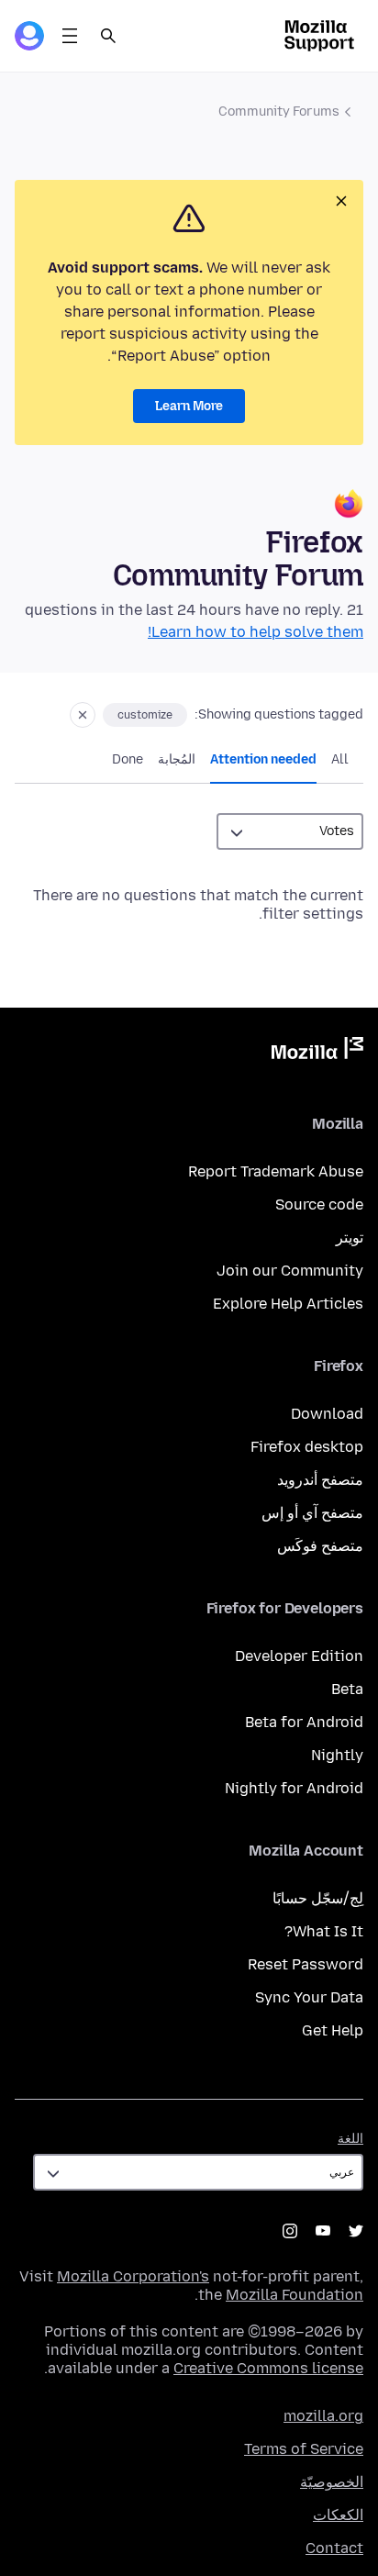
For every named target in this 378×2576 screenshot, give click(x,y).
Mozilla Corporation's (133, 2276)
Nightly (337, 1755)
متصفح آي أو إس (312, 1513)
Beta (347, 1689)
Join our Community (290, 1271)
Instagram (290, 2231)
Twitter (356, 2231)
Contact (334, 2548)
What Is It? (324, 1931)
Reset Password (306, 1964)
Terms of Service (304, 2449)
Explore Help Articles (288, 1304)
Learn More (189, 406)
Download (327, 1414)
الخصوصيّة (332, 2482)
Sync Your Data (309, 1997)
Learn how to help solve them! (256, 632)
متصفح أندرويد (320, 1480)
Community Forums (279, 112)
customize (145, 715)
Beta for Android (304, 1722)
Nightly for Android (294, 1788)
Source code (319, 1204)
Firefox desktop (307, 1447)
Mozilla (317, 1052)
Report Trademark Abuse (276, 1171)
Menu (70, 36)
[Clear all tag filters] (83, 715)
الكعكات (338, 2515)
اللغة (350, 2139)
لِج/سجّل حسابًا (318, 1898)
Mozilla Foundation (295, 2295)
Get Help (333, 2030)
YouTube (323, 2231)
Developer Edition (299, 1656)
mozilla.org (323, 2416)
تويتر (350, 1238)
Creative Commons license (268, 2368)
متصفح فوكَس (320, 1546)
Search (108, 36)
